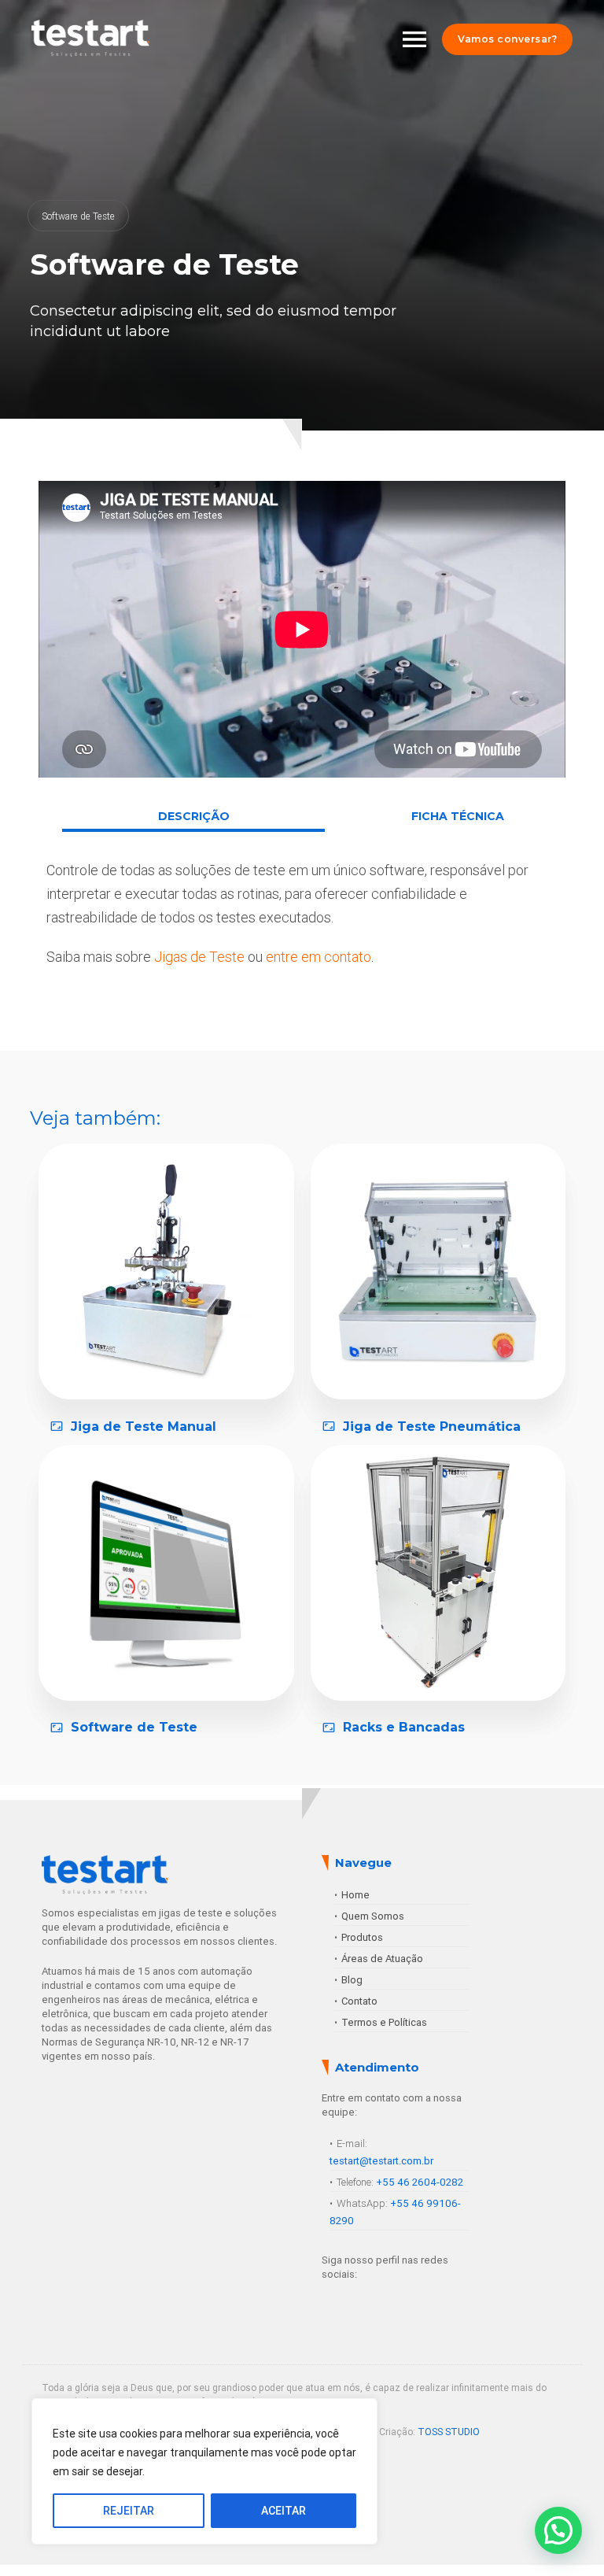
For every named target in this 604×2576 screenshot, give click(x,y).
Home (355, 1895)
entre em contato (319, 957)
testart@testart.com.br (381, 2161)
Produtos (362, 1937)
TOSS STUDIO (449, 2432)
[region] (204, 2471)
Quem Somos (373, 1916)
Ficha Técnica (458, 816)
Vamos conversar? (507, 39)
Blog (352, 1980)
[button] (558, 2530)
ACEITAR (284, 2511)
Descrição (194, 816)
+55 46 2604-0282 (420, 2182)
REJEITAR (129, 2511)
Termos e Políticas (384, 2022)
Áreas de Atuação (382, 1959)
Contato (359, 2001)
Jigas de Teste (199, 957)
